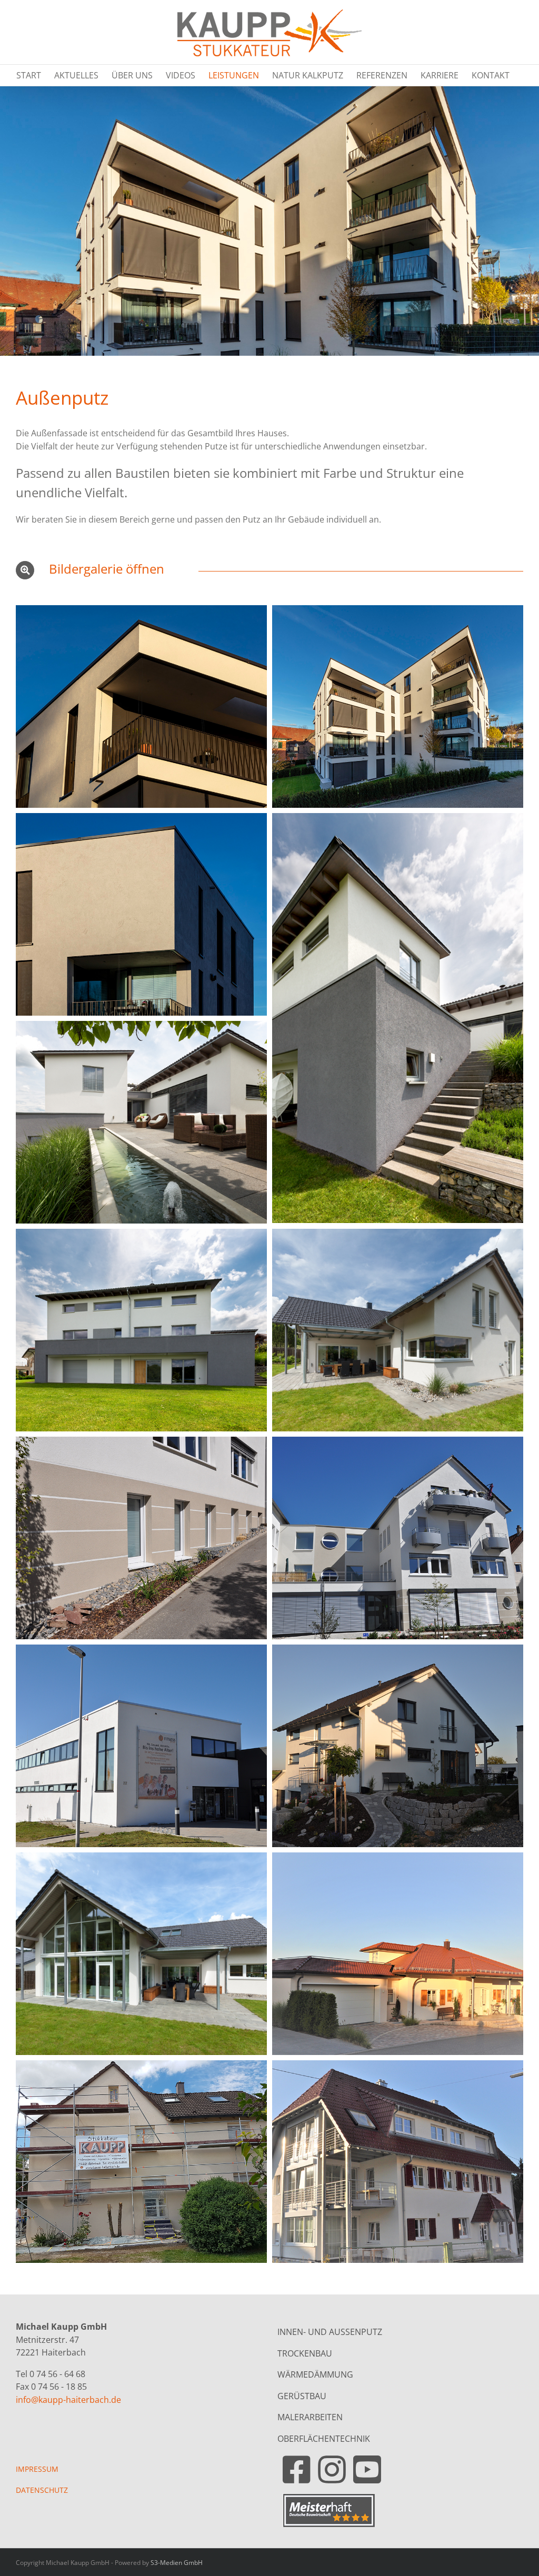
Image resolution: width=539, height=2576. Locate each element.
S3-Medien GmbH (177, 2563)
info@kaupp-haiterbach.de (68, 2400)
